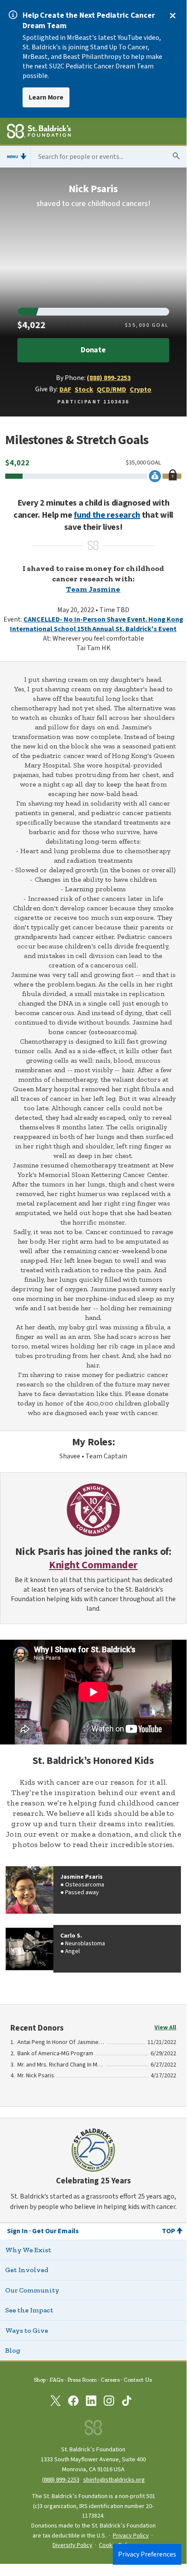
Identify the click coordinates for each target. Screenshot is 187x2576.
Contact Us (138, 2380)
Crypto (141, 390)
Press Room (82, 2380)
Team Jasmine (93, 589)
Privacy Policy (131, 2536)
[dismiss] (173, 16)
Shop (40, 2380)
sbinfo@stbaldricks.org (114, 2480)
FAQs (56, 2380)
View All (165, 2028)
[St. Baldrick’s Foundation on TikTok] (127, 2402)
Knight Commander (93, 1565)
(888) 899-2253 (109, 378)
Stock (84, 390)
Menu (13, 157)
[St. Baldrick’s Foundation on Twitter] (56, 2402)
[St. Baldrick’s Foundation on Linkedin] (91, 2402)
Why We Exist (28, 2250)
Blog (13, 2350)
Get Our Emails (56, 2231)
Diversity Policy (72, 2545)
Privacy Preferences (147, 2554)
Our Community (32, 2290)
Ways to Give (27, 2330)
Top (169, 2231)
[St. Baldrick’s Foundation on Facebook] (73, 2402)
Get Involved (27, 2270)
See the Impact (29, 2310)
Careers (110, 2380)
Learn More (46, 97)
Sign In (17, 2231)
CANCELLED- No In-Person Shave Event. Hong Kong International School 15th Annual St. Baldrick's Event (97, 624)
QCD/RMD (112, 390)
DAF (65, 390)
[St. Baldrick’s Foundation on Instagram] (109, 2402)
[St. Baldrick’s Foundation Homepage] (39, 132)
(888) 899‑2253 (61, 2480)
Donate (93, 350)
